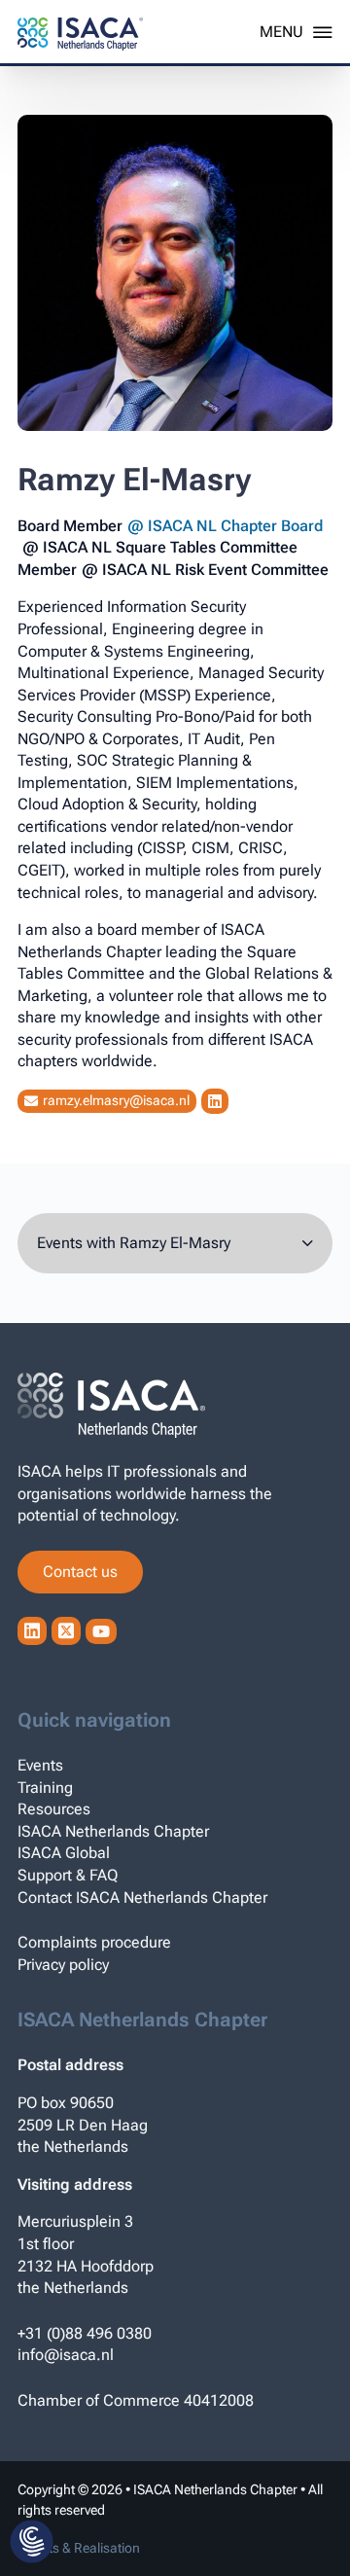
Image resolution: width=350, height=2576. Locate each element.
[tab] (175, 1244)
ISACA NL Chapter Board (235, 526)
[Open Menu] (296, 32)
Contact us (80, 1572)
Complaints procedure (94, 1942)
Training (45, 1788)
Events (40, 1765)
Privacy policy (63, 1965)
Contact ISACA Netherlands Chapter (142, 1897)
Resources (54, 1809)
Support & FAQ (68, 1875)
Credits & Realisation (79, 2548)
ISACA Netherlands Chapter (113, 1831)
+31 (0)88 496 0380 (85, 2333)
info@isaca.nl (66, 2355)
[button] (32, 2543)
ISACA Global (64, 1853)
